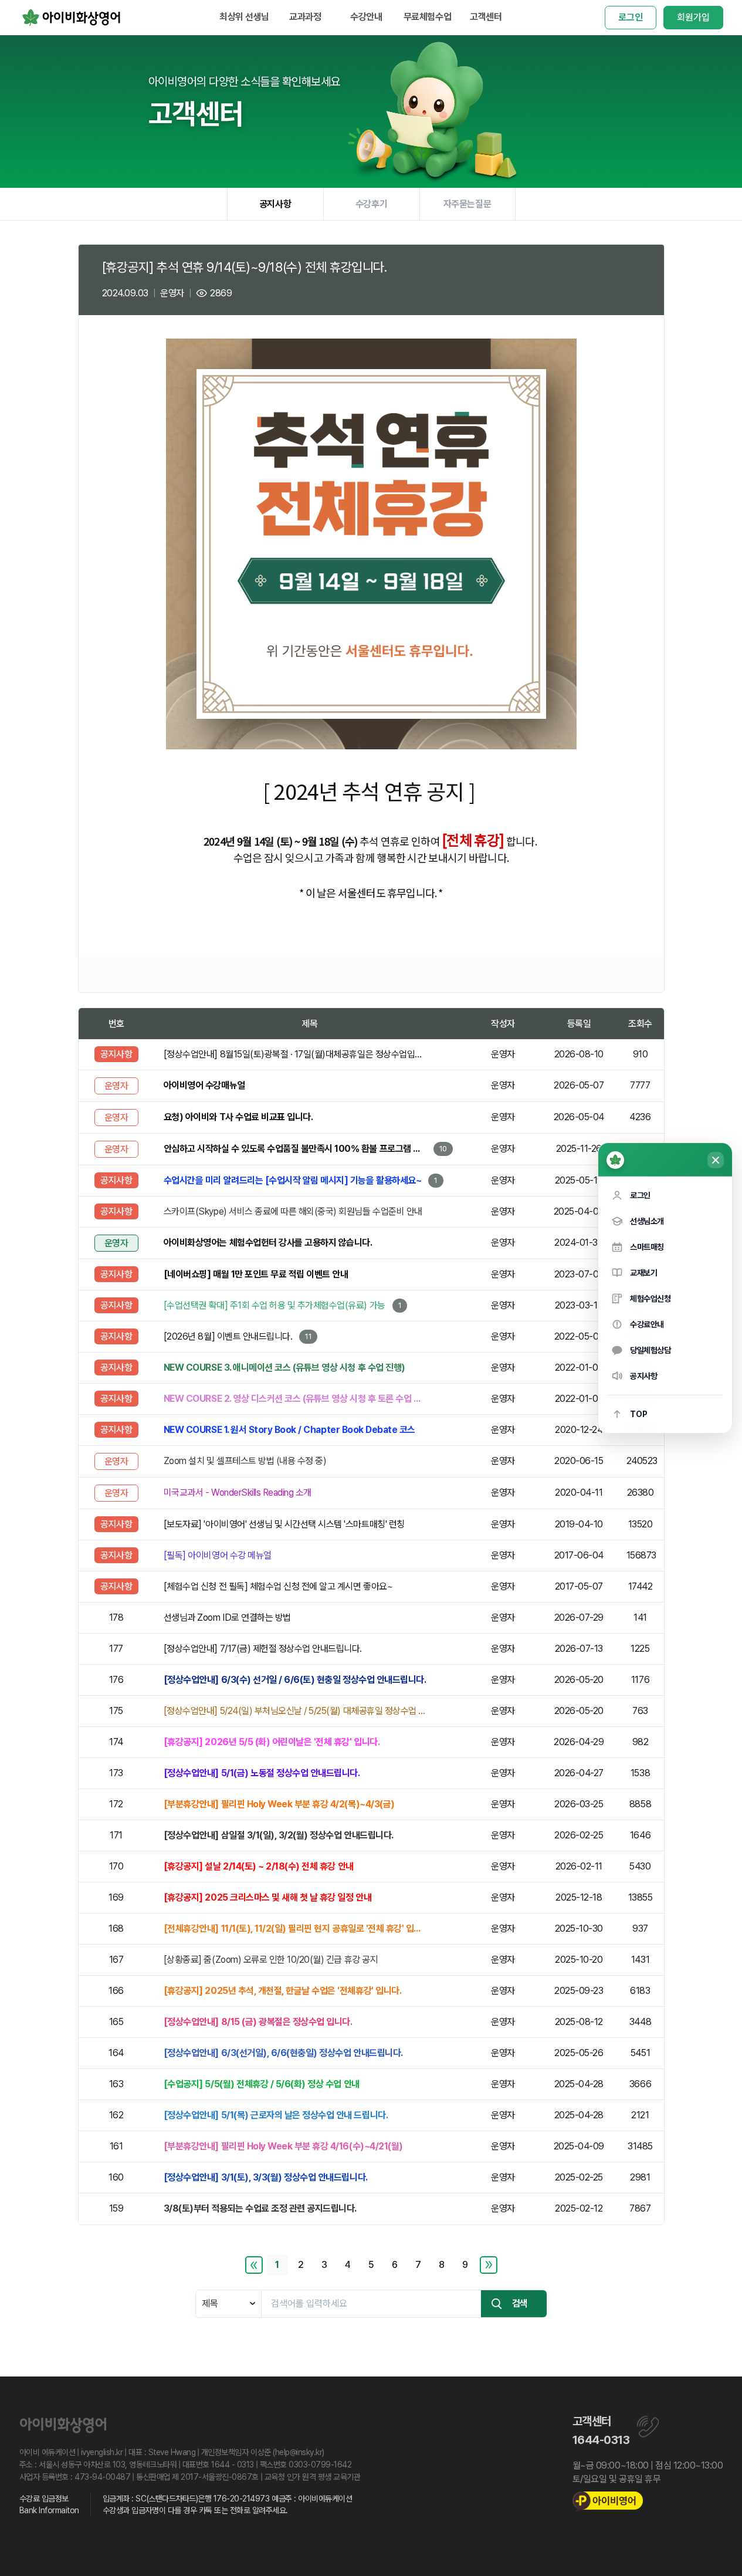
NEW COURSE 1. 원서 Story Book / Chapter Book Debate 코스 (289, 1430)
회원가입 (693, 17)
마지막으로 (489, 2265)
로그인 (631, 17)
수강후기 (371, 204)
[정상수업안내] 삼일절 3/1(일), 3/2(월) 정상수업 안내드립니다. (279, 1835)
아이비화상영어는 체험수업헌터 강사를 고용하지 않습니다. (268, 1243)
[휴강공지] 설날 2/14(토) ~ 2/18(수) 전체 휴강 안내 (259, 1866)
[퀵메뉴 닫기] (716, 1160)
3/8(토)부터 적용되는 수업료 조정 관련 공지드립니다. (260, 2208)
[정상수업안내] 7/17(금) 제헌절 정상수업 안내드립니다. (263, 1649)
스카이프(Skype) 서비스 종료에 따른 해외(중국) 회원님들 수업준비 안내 (293, 1211)
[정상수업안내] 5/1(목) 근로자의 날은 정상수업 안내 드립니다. (276, 2115)
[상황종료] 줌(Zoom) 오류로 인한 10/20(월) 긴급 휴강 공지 (271, 1960)
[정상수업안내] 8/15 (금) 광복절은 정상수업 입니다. (258, 2022)
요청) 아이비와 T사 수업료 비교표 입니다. (238, 1117)
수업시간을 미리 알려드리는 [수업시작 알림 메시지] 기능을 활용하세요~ (292, 1180)
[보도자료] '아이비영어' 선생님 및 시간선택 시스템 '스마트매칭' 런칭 (284, 1524)
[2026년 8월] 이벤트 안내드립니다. (228, 1336)
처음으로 (254, 2265)
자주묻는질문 (467, 204)
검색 (520, 2303)
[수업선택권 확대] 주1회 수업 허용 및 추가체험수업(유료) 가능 (275, 1305)
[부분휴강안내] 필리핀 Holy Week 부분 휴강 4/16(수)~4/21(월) (283, 2146)
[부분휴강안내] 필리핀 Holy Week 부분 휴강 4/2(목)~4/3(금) (279, 1804)
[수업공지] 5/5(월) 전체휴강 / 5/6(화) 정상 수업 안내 (262, 2084)
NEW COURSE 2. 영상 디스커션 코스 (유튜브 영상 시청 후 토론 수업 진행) (295, 1399)
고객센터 (486, 17)
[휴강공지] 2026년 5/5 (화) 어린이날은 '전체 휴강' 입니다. (272, 1742)
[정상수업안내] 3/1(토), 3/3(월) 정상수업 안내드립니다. (266, 2177)
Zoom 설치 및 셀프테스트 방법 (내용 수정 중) (245, 1461)
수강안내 (366, 17)
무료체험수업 (427, 17)
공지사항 (275, 204)
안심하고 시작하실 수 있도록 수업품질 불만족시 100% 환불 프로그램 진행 (295, 1149)
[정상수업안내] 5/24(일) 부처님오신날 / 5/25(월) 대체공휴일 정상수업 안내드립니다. (295, 1711)
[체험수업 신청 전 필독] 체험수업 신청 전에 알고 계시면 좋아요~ (278, 1586)
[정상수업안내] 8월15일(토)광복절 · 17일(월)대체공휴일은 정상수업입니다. (295, 1054)
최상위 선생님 (244, 17)
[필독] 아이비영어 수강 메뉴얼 (218, 1555)
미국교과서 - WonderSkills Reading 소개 (238, 1492)
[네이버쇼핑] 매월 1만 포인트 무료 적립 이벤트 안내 (256, 1274)
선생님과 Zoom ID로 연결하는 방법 (227, 1617)
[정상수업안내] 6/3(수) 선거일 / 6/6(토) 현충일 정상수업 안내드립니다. (295, 1680)
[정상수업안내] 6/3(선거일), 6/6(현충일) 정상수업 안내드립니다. (283, 2053)
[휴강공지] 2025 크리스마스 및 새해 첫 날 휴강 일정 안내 (267, 1897)
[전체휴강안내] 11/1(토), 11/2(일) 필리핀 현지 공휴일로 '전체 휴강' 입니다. (295, 1928)
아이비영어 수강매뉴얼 (204, 1085)
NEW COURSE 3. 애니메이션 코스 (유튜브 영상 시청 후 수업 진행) (284, 1368)
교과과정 (305, 17)
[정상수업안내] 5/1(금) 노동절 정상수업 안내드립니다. (262, 1773)
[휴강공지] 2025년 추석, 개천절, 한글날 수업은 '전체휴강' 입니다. (282, 1991)
